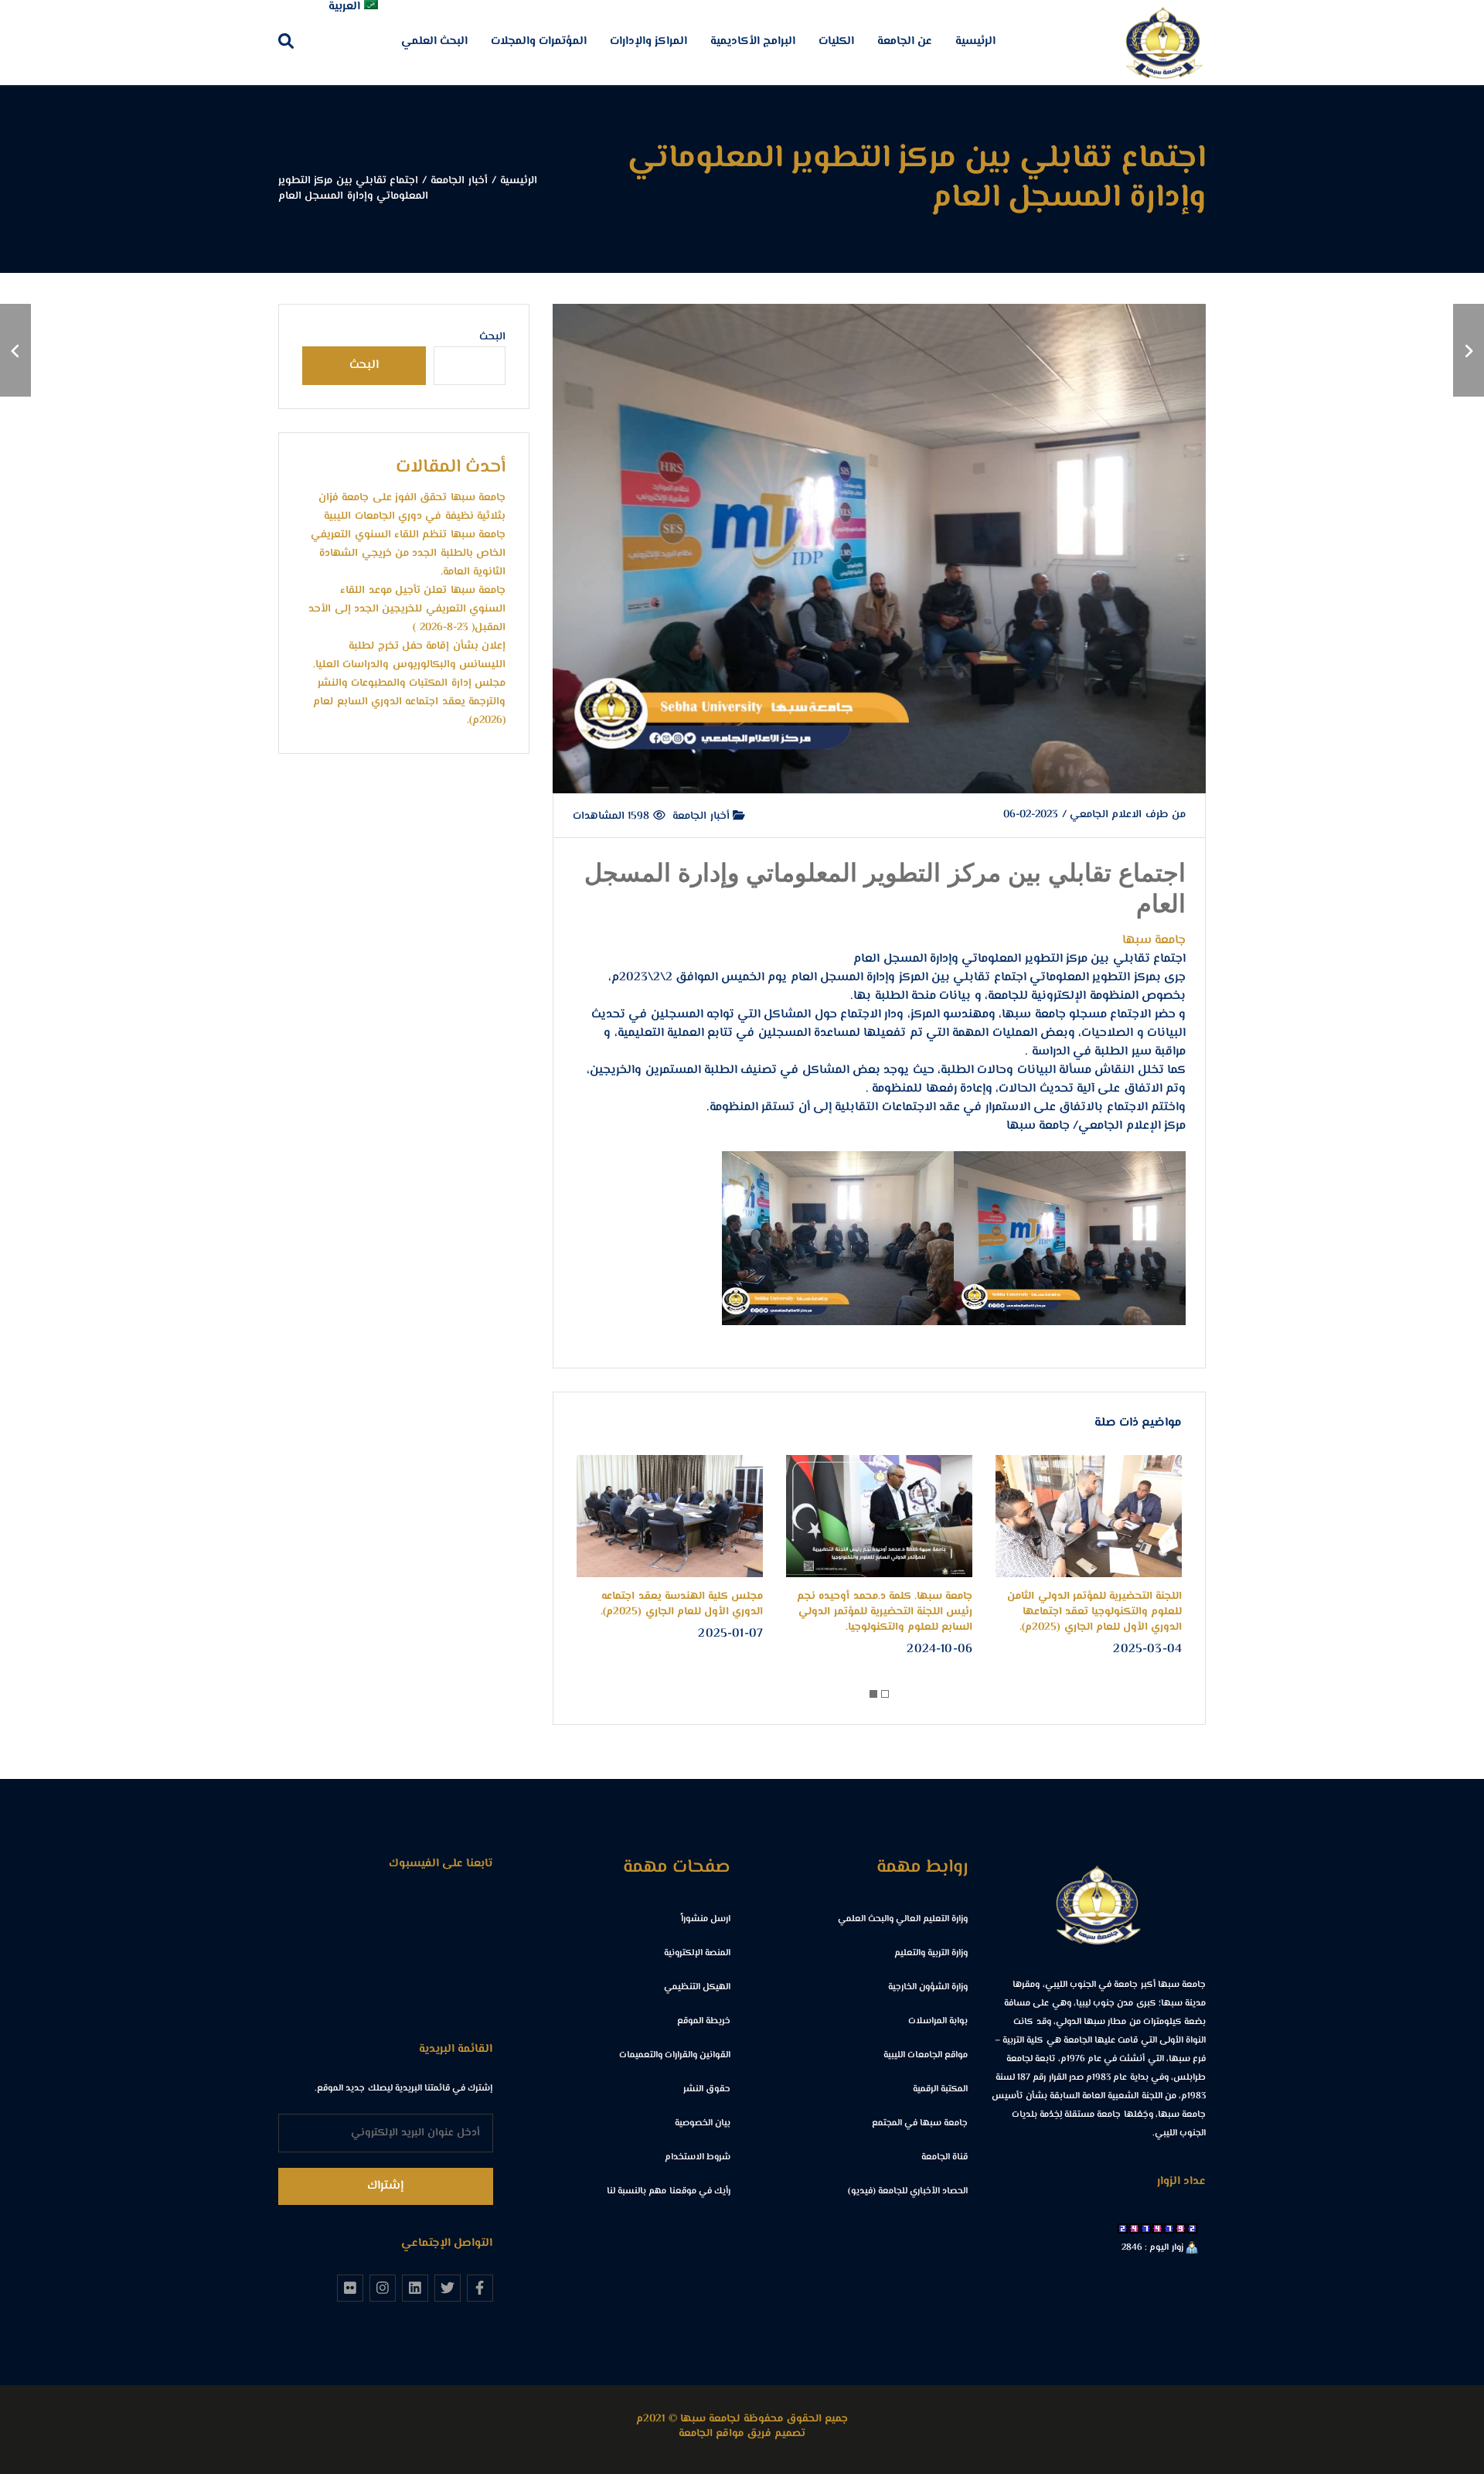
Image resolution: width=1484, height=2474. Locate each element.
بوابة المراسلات (938, 2021)
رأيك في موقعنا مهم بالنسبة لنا (669, 2191)
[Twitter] (448, 2288)
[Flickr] (350, 2288)
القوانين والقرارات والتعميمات (675, 2055)
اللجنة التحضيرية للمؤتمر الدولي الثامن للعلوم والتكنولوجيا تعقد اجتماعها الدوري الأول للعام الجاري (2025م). (1094, 1612)
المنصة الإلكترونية (697, 1953)
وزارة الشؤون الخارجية (928, 1987)
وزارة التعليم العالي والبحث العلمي (903, 1919)
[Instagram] (383, 2288)
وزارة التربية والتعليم (931, 1953)
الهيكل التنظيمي (697, 1987)
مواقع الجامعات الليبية (926, 2055)
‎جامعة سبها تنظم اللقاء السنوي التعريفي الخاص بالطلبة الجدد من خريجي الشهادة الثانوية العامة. (408, 554)
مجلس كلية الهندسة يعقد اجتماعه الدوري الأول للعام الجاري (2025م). (682, 1604)
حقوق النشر (707, 2089)
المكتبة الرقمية (940, 2089)
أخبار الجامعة (703, 816)
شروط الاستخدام (698, 2157)
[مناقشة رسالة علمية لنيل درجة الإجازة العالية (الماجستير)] (1469, 350)
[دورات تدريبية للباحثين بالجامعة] (15, 350)
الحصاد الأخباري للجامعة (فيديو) (908, 2191)
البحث (492, 337)
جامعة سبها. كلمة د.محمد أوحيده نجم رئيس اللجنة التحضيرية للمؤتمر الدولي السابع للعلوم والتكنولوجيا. (885, 1612)
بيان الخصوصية (703, 2123)
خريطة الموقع (704, 2021)
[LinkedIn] (415, 2288)
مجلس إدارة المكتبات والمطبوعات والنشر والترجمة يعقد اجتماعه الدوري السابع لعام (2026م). (409, 702)
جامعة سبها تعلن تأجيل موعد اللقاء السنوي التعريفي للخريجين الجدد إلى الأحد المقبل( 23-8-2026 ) (407, 609)
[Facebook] (480, 2288)
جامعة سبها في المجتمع (920, 2123)
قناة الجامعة (945, 2157)
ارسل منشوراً (706, 1919)
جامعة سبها (1154, 941)
